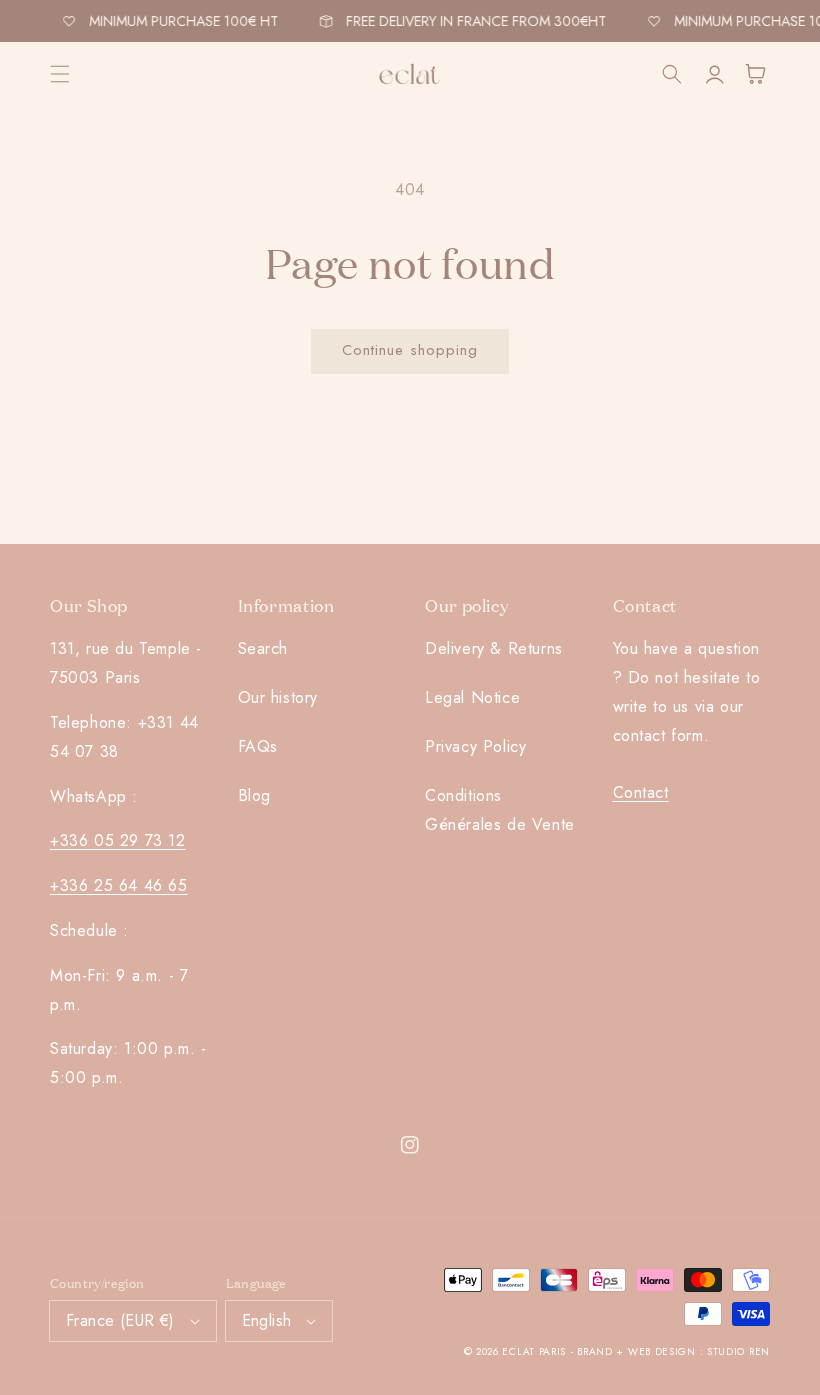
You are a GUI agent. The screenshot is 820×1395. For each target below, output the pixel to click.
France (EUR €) (120, 1320)
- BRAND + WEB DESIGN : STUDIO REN (670, 1351)
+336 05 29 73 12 (118, 840)
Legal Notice (472, 697)
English (267, 1320)
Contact (641, 792)
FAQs (258, 746)
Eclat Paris (534, 1351)
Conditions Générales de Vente (500, 810)
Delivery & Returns (494, 648)
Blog (254, 795)
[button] (60, 74)
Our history (278, 697)
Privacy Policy (475, 746)
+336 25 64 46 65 (119, 885)
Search (263, 648)
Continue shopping (410, 350)
